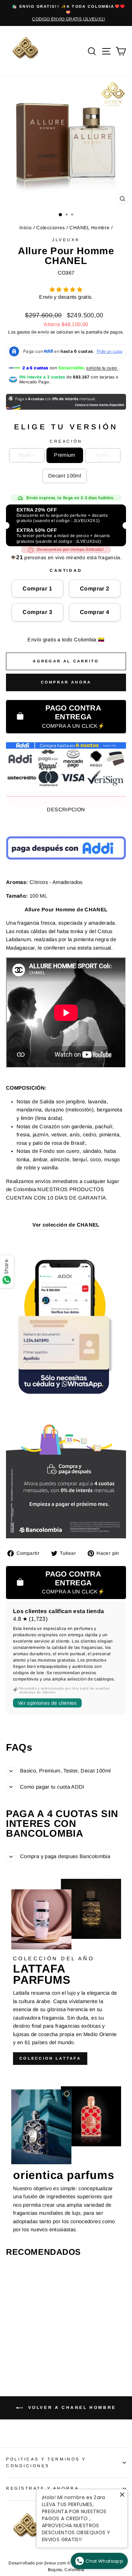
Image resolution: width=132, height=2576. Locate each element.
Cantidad (66, 570)
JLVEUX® (66, 240)
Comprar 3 (37, 612)
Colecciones (51, 228)
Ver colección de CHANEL (66, 1225)
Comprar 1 (37, 589)
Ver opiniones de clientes (47, 1703)
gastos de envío (33, 332)
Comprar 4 (95, 612)
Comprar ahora (66, 682)
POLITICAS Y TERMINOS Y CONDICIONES (46, 2462)
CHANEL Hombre (89, 228)
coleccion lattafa (50, 2058)
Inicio (26, 228)
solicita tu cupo (102, 368)
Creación (66, 441)
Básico (27, 455)
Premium (65, 455)
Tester (103, 455)
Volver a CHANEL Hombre (71, 2407)
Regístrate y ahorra (42, 2488)
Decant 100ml (65, 476)
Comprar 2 (95, 589)
